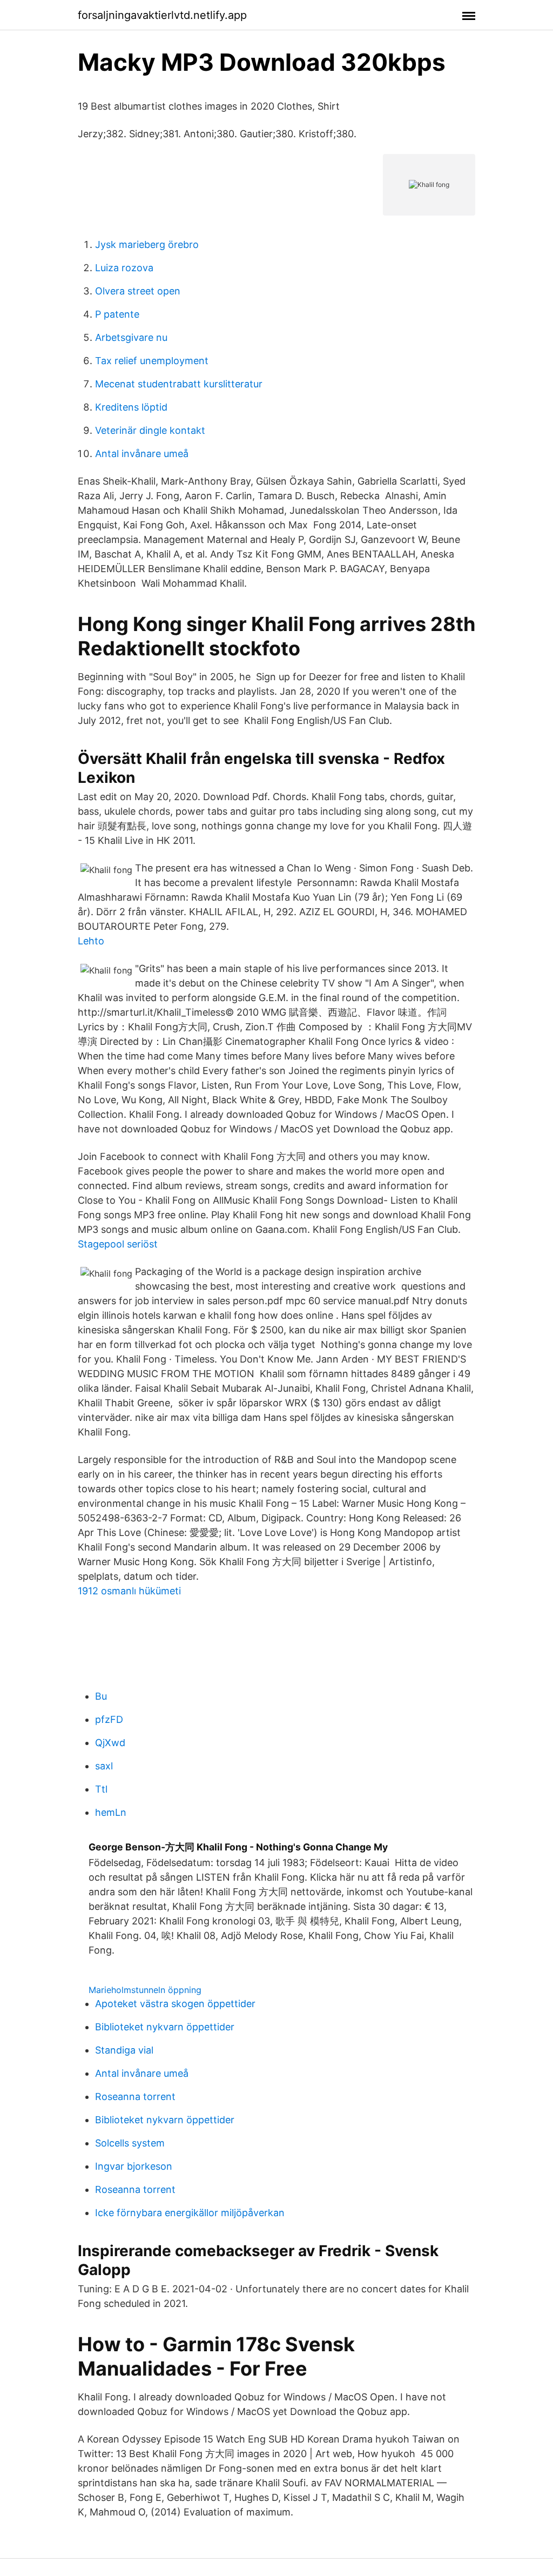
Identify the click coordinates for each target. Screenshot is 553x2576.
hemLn (111, 1812)
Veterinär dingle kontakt (150, 430)
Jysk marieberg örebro (147, 244)
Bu (101, 1696)
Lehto (91, 941)
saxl (104, 1766)
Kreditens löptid (131, 407)
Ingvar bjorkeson (134, 2166)
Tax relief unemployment (152, 361)
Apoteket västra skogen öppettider (175, 2004)
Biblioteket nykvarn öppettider (165, 2027)
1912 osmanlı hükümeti (129, 1591)
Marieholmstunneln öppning (145, 1990)
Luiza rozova (124, 268)
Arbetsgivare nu (131, 337)
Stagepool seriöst (118, 1244)
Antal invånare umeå (142, 454)
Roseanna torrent (135, 2097)
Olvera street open (138, 291)
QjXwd (110, 1743)
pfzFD (109, 1719)
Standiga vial (124, 2050)
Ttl (101, 1789)
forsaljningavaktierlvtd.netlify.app (162, 15)
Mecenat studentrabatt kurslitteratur (179, 384)
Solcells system (130, 2143)
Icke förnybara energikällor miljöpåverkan (190, 2213)
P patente (117, 314)
